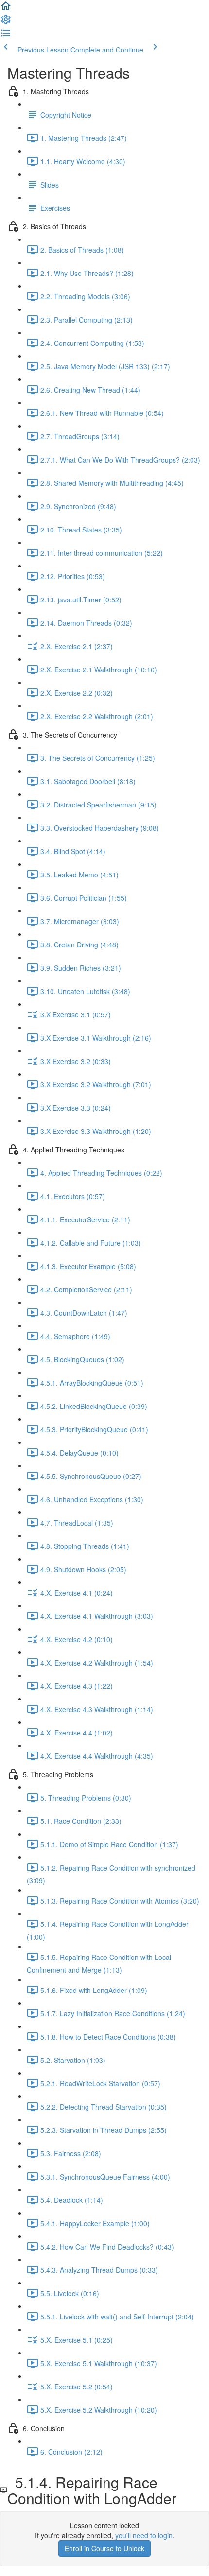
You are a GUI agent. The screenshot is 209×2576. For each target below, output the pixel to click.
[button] (6, 9)
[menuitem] (6, 22)
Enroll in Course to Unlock (104, 2548)
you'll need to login (144, 2535)
